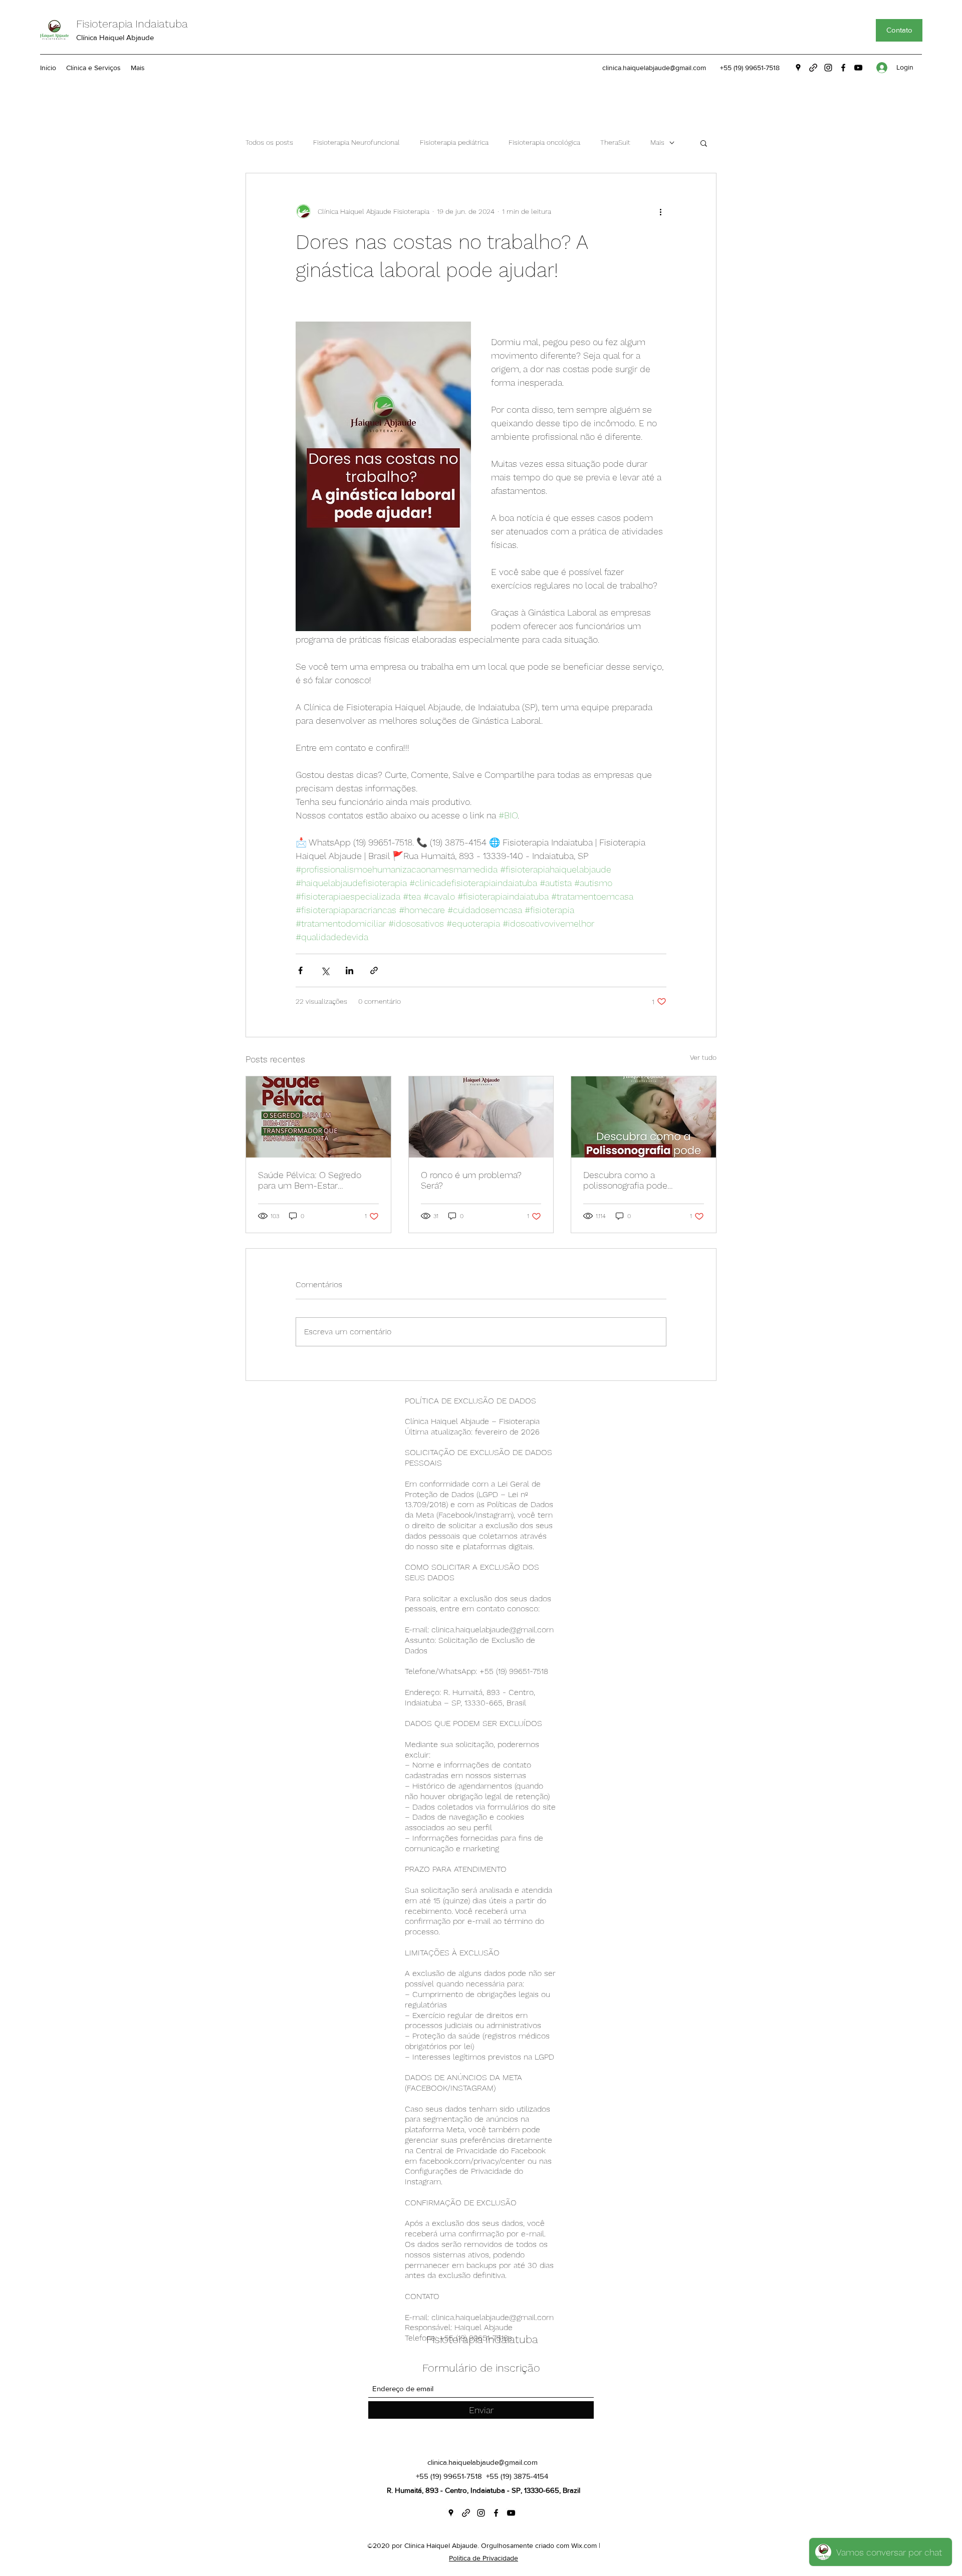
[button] (704, 143)
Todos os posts (269, 142)
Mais (657, 142)
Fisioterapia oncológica (544, 142)
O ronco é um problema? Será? (471, 1180)
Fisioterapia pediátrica (454, 142)
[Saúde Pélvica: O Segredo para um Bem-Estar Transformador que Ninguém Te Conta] (318, 1117)
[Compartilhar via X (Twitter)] (325, 970)
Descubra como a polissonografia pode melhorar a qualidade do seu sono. (641, 1180)
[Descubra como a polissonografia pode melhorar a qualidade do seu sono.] (644, 1117)
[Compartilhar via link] (374, 970)
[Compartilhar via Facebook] (300, 970)
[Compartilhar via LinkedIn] (349, 970)
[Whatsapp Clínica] (813, 68)
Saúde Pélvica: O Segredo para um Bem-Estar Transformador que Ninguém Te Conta (316, 1180)
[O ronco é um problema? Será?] (481, 1117)
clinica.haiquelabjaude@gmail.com (654, 68)
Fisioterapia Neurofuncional (356, 142)
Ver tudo (703, 1057)
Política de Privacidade (484, 2558)
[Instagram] (828, 68)
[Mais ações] (660, 211)
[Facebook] (843, 68)
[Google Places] (798, 68)
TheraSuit (615, 142)
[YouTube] (858, 68)
